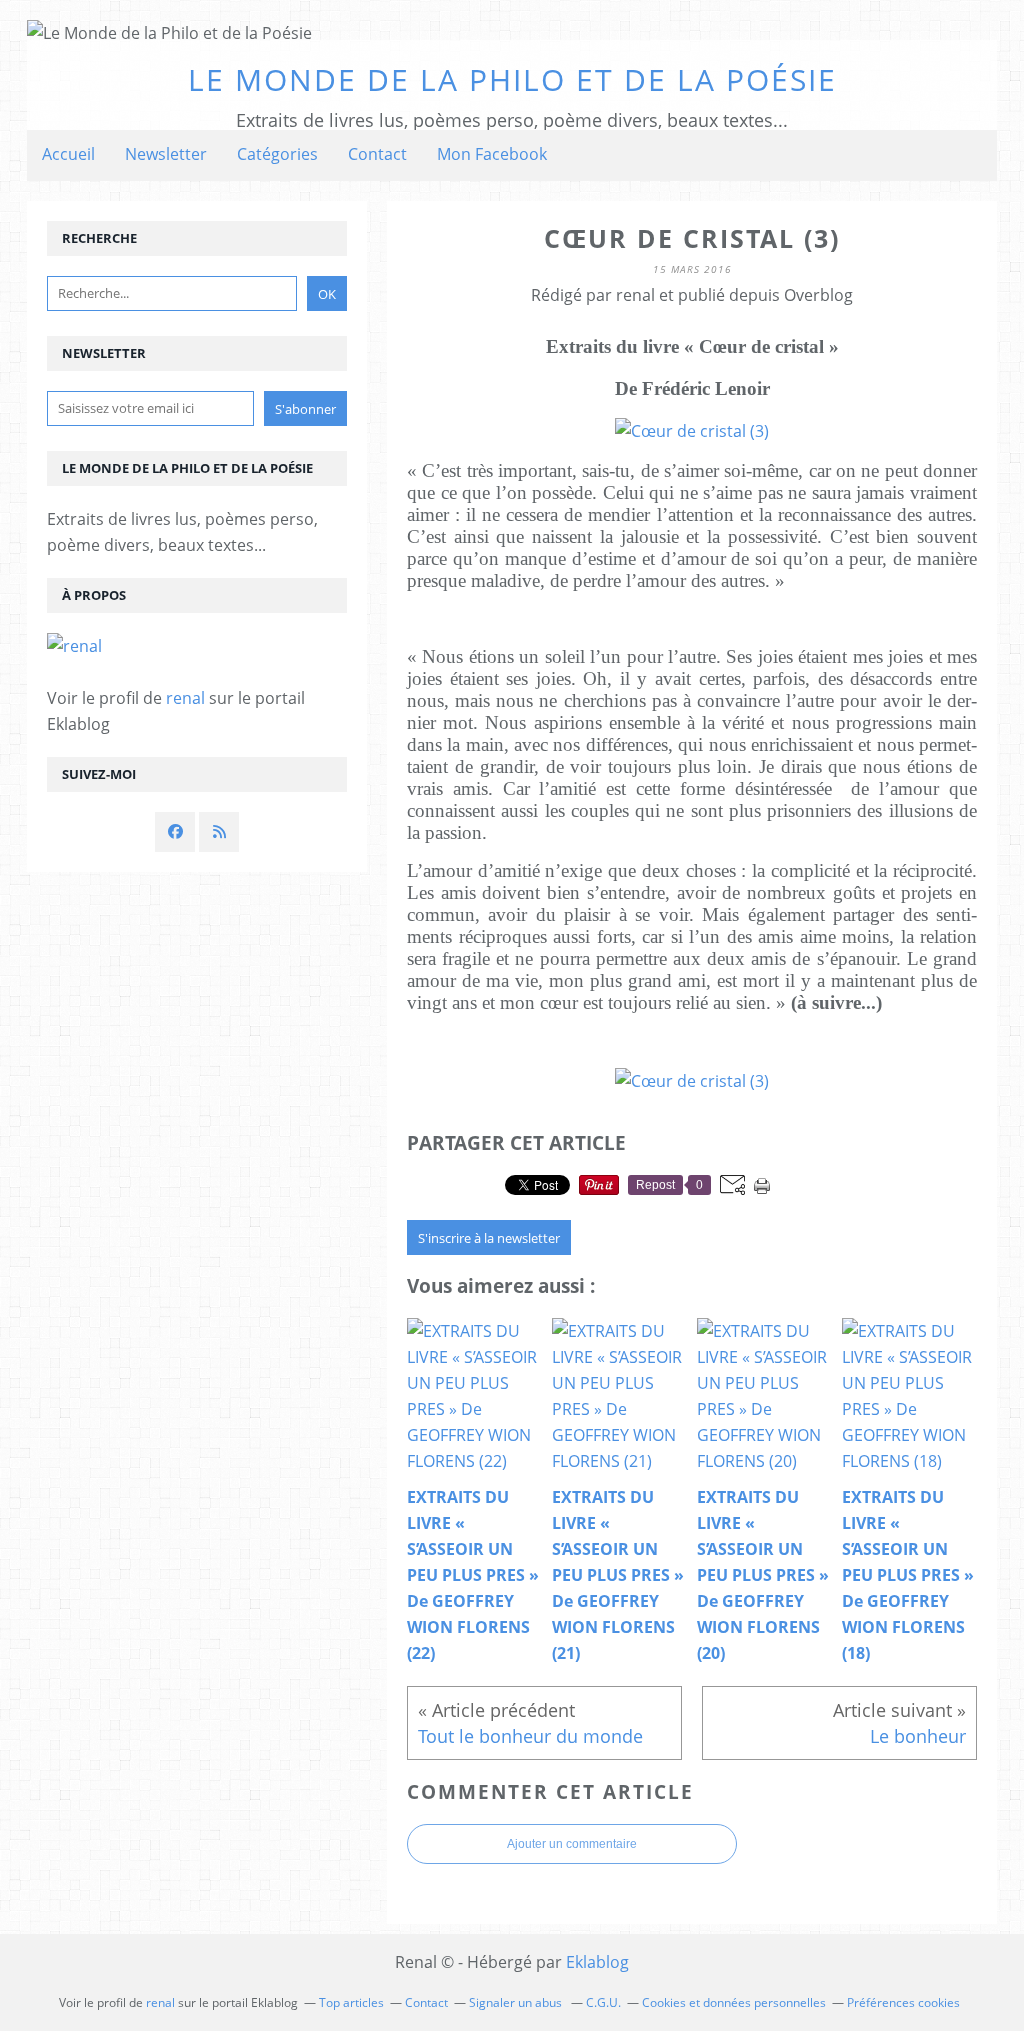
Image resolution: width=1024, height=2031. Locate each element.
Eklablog (597, 1962)
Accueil (68, 154)
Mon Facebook (492, 154)
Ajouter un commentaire (572, 1844)
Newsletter (166, 154)
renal (185, 698)
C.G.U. (603, 2002)
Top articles (351, 2002)
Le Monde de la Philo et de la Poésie (512, 79)
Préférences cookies (903, 2002)
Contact (377, 154)
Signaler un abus (517, 2002)
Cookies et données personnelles (734, 2002)
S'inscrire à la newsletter (489, 1238)
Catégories (277, 154)
